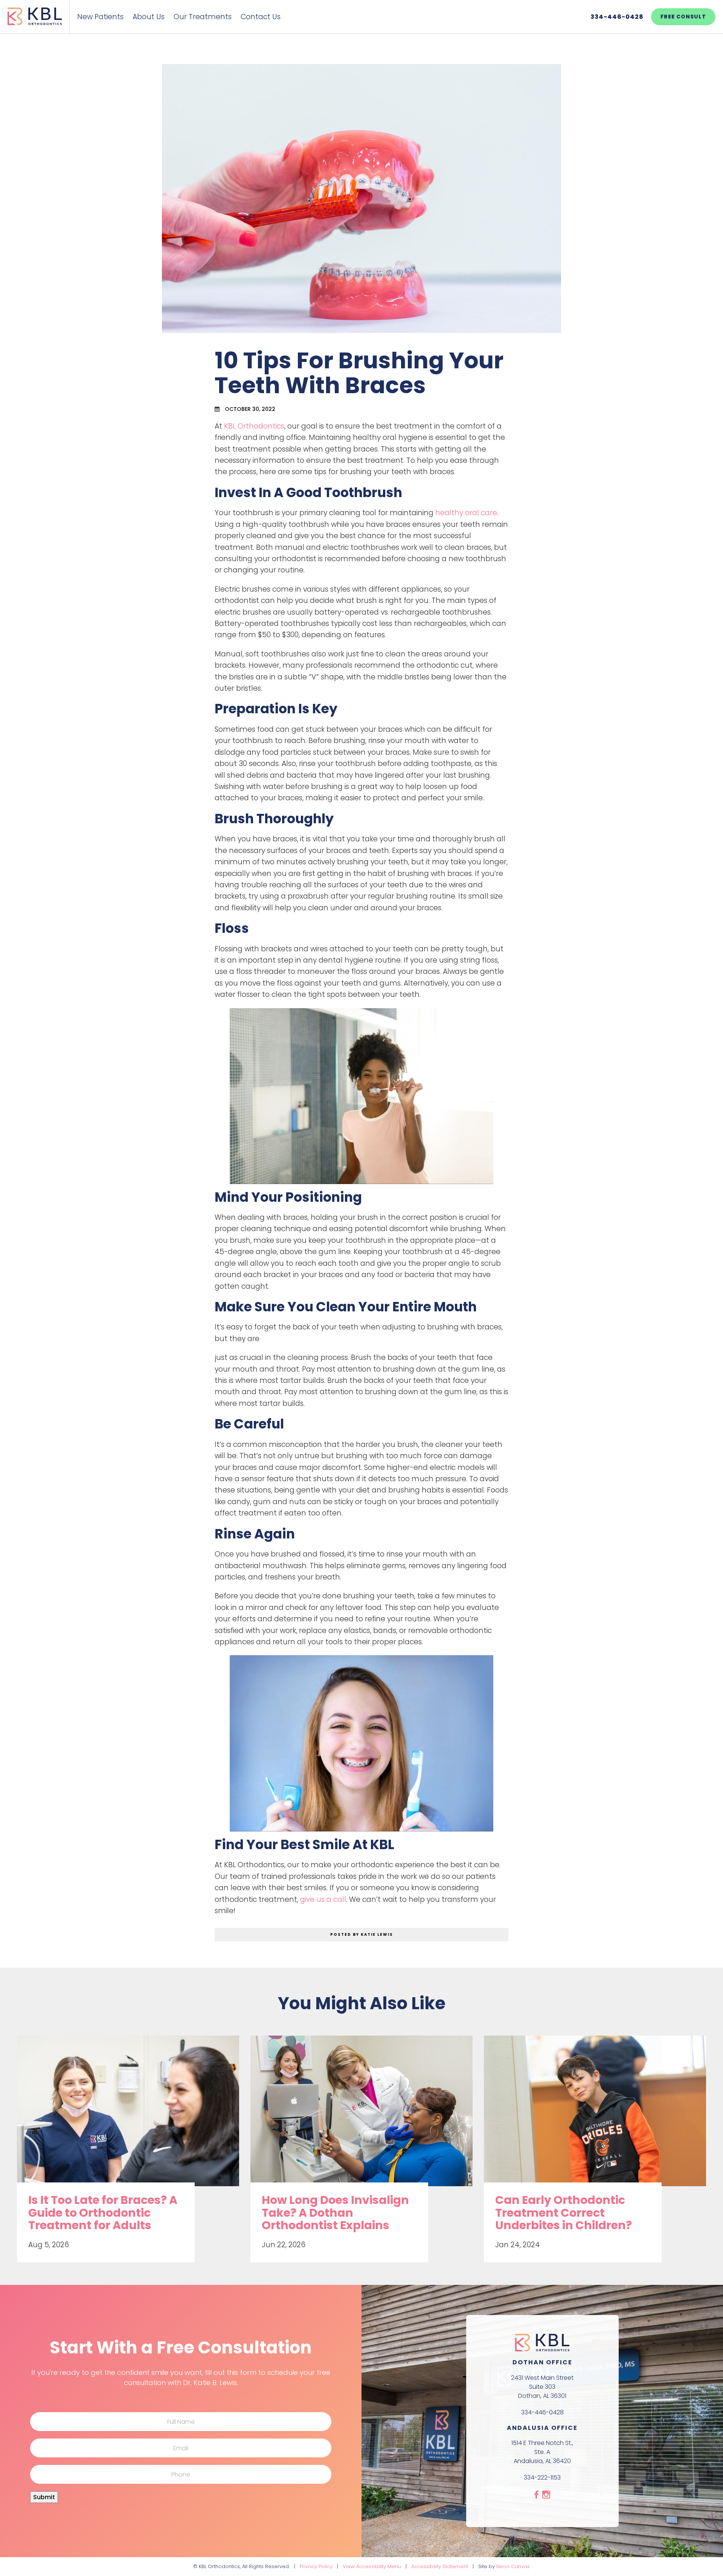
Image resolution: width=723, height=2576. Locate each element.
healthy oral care (466, 513)
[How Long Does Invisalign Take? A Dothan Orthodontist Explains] (361, 2118)
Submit (44, 2497)
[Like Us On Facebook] (536, 2495)
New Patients (100, 17)
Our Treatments (203, 17)
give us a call (323, 1899)
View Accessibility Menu (372, 2566)
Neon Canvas (513, 2566)
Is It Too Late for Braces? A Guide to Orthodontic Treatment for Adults (103, 2213)
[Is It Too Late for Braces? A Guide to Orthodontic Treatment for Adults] (128, 2118)
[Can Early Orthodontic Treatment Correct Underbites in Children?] (595, 2118)
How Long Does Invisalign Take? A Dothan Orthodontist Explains (335, 2213)
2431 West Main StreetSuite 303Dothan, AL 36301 (542, 2386)
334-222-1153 (542, 2478)
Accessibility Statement (440, 2566)
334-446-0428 (617, 17)
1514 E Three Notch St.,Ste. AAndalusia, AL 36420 (542, 2452)
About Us (149, 17)
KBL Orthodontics (254, 426)
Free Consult (683, 17)
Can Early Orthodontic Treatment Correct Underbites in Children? (564, 2213)
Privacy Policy (316, 2566)
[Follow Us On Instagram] (546, 2495)
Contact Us (261, 17)
